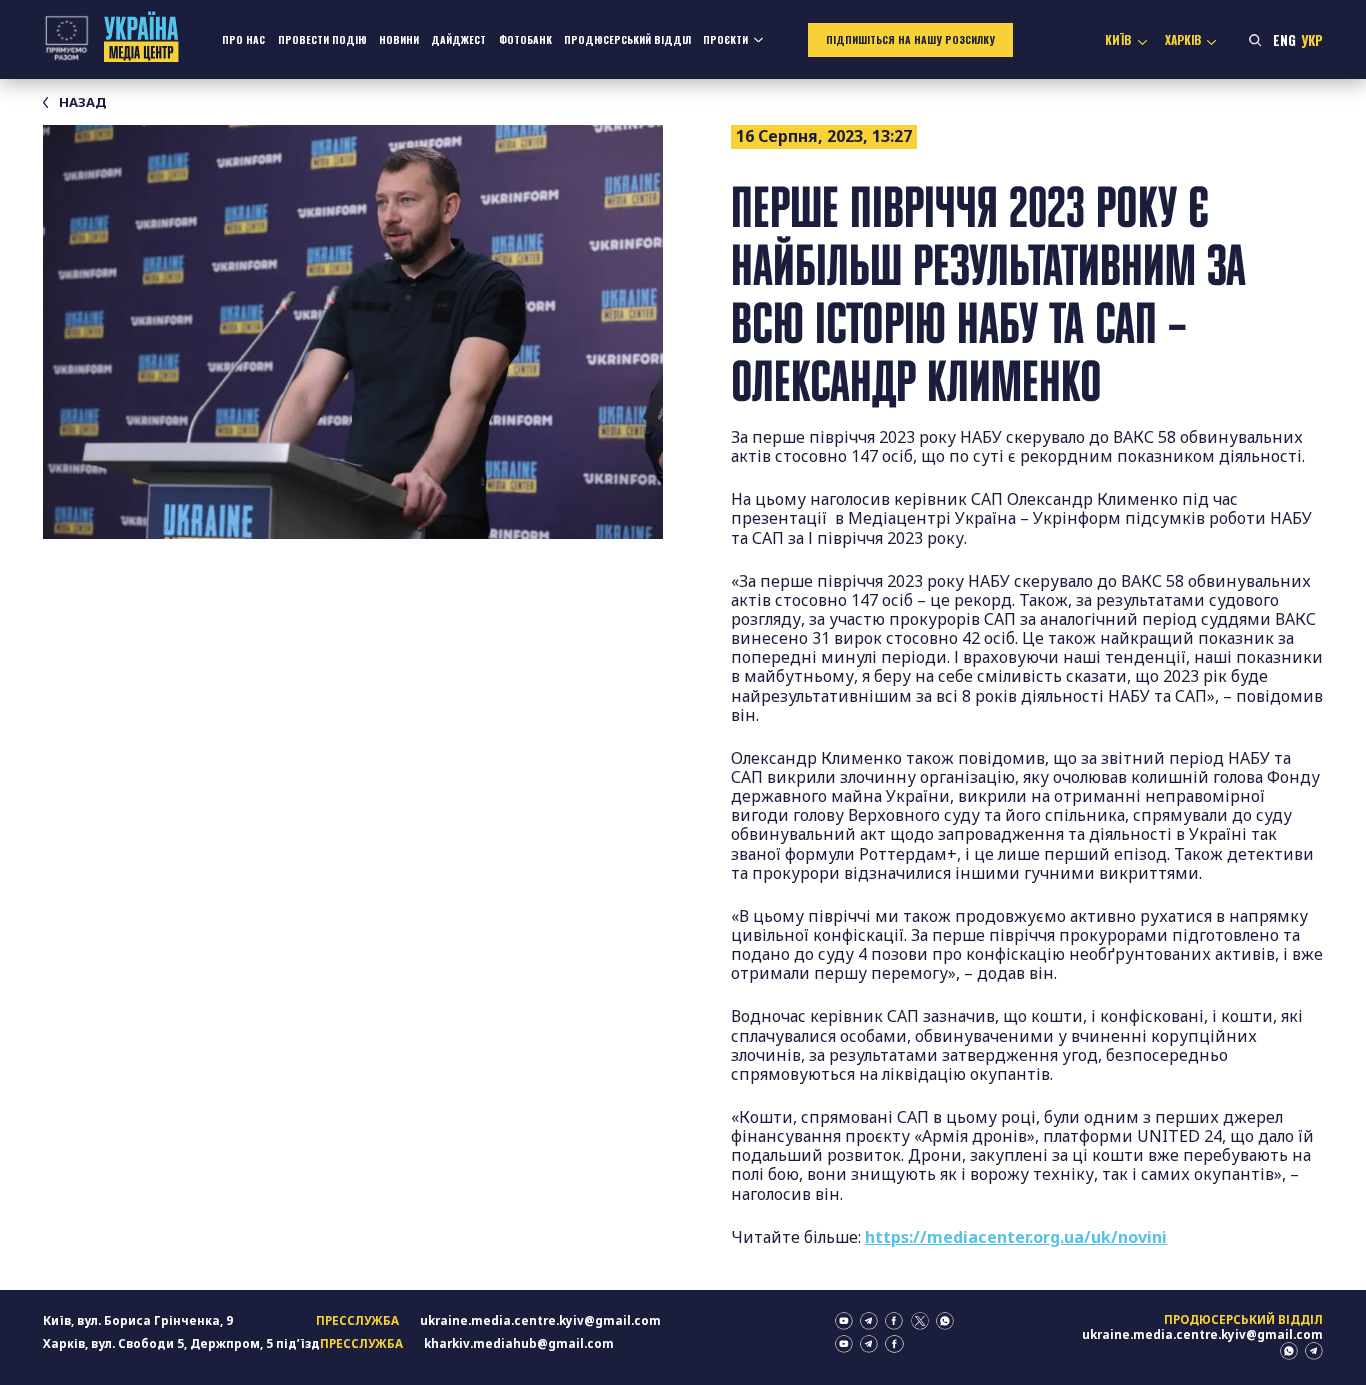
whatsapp (945, 1321)
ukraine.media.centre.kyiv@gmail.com (540, 1320)
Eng (1284, 40)
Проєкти (725, 39)
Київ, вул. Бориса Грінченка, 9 (138, 1320)
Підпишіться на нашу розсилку (910, 39)
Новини (399, 39)
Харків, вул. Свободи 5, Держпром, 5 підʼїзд (181, 1343)
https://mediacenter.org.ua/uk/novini (1016, 1237)
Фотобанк (525, 39)
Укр (1312, 40)
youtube (844, 1321)
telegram (869, 1321)
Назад (82, 102)
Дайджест (458, 39)
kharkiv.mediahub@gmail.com (519, 1343)
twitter (920, 1321)
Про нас (243, 39)
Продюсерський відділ (627, 39)
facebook (894, 1321)
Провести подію (322, 39)
